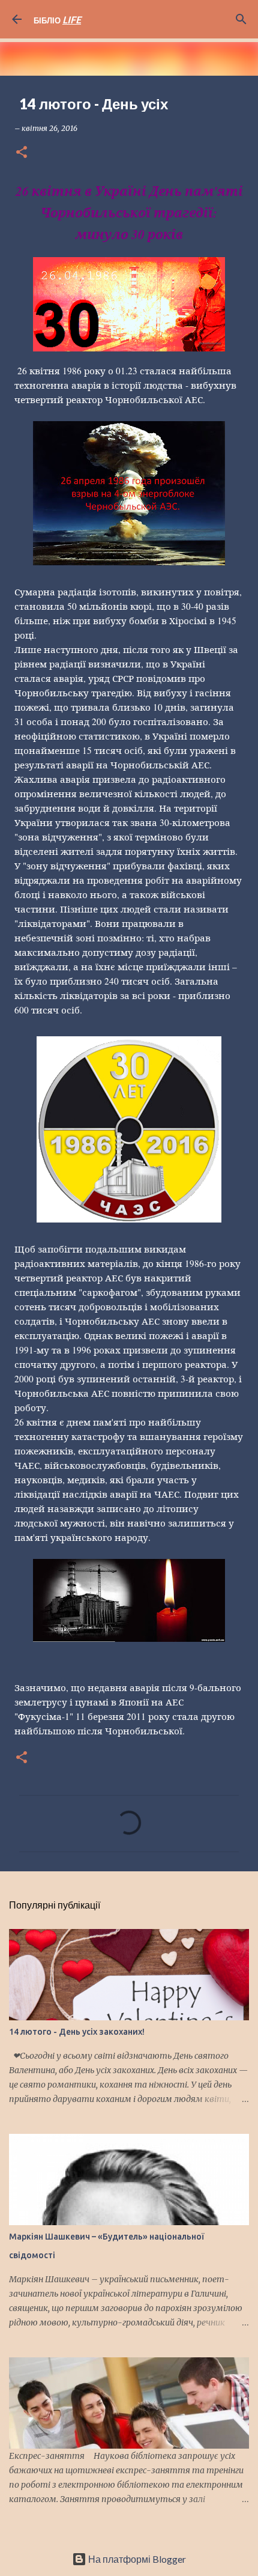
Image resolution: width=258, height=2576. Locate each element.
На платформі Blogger (136, 2559)
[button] (22, 153)
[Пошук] (241, 19)
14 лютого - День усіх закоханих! (77, 2032)
